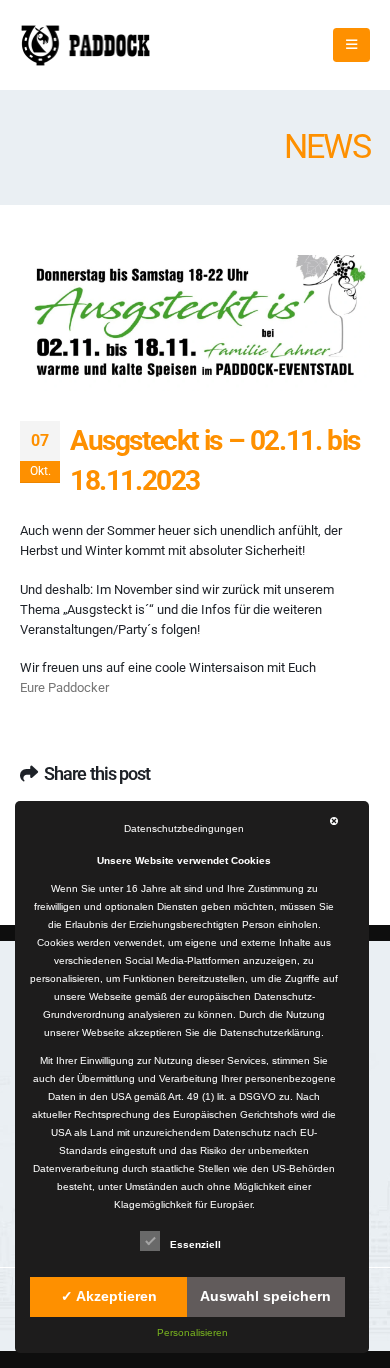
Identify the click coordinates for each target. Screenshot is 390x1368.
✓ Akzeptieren (109, 1296)
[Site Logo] (85, 45)
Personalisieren (192, 1332)
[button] (351, 45)
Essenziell (195, 1244)
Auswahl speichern (265, 1296)
